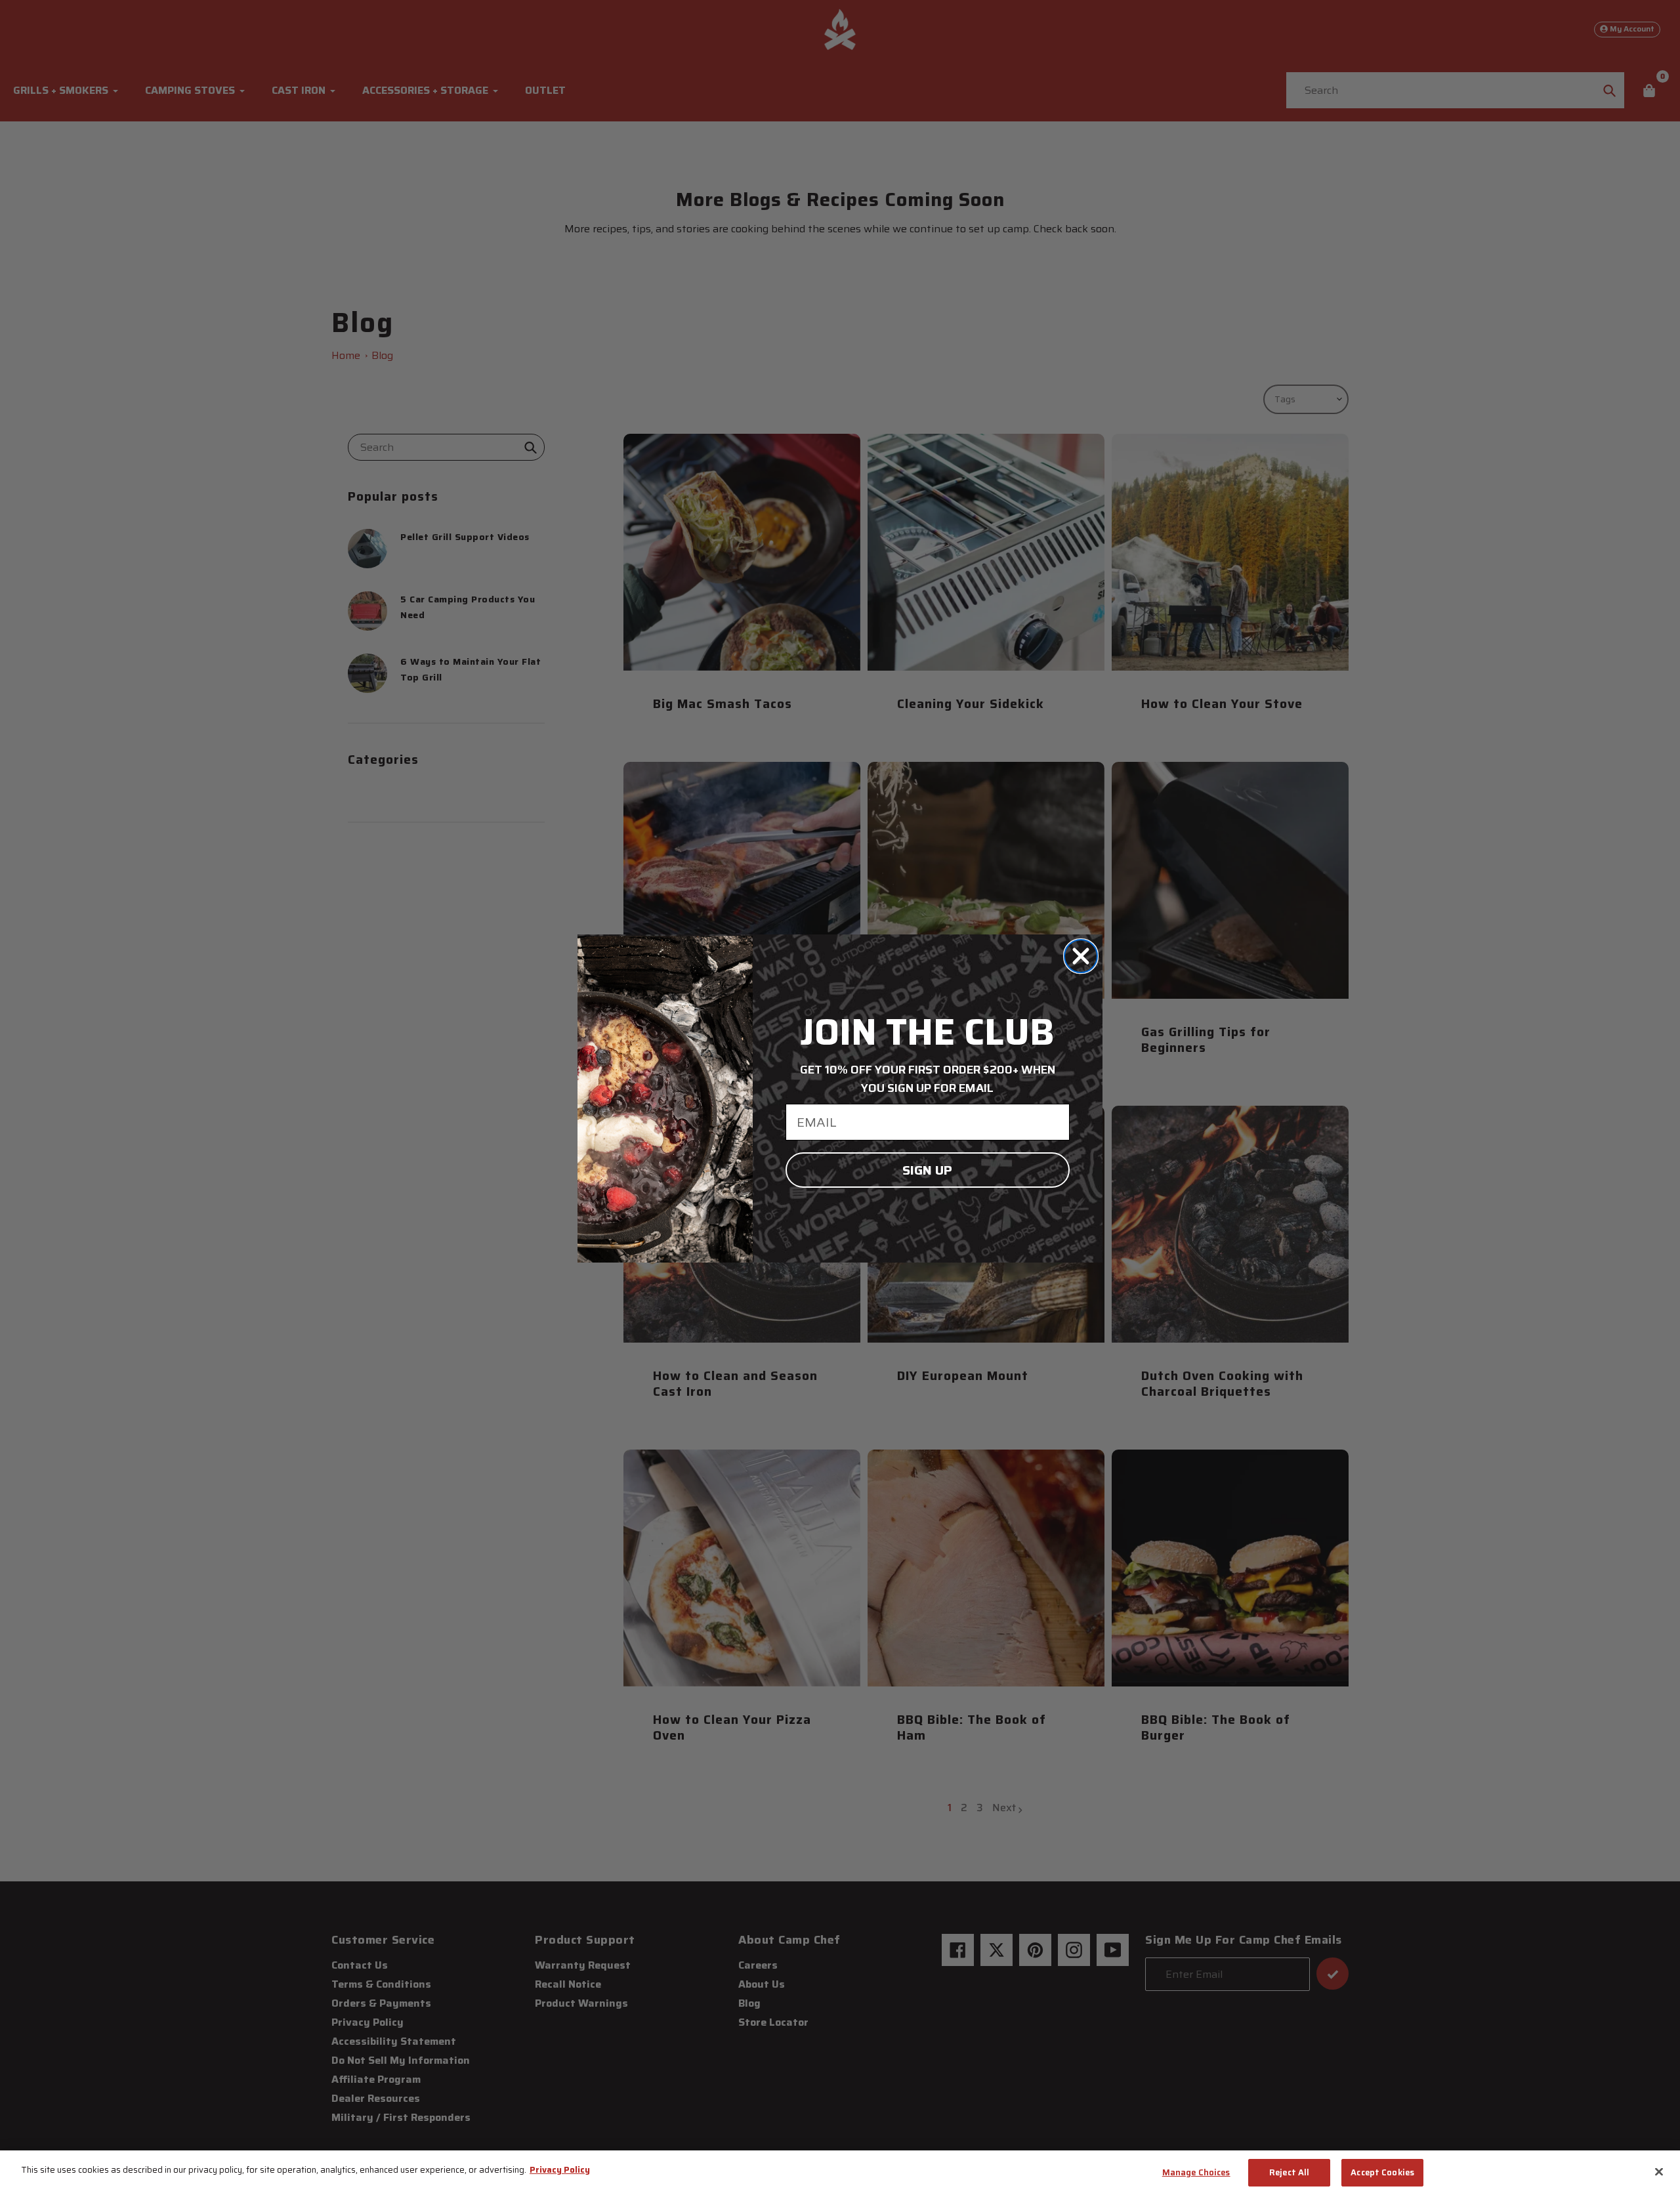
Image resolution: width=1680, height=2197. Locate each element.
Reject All (1289, 2172)
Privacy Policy (560, 2170)
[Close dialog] (1081, 956)
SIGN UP (927, 1170)
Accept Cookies (1382, 2172)
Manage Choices (1196, 2172)
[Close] (1659, 2171)
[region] (840, 2174)
